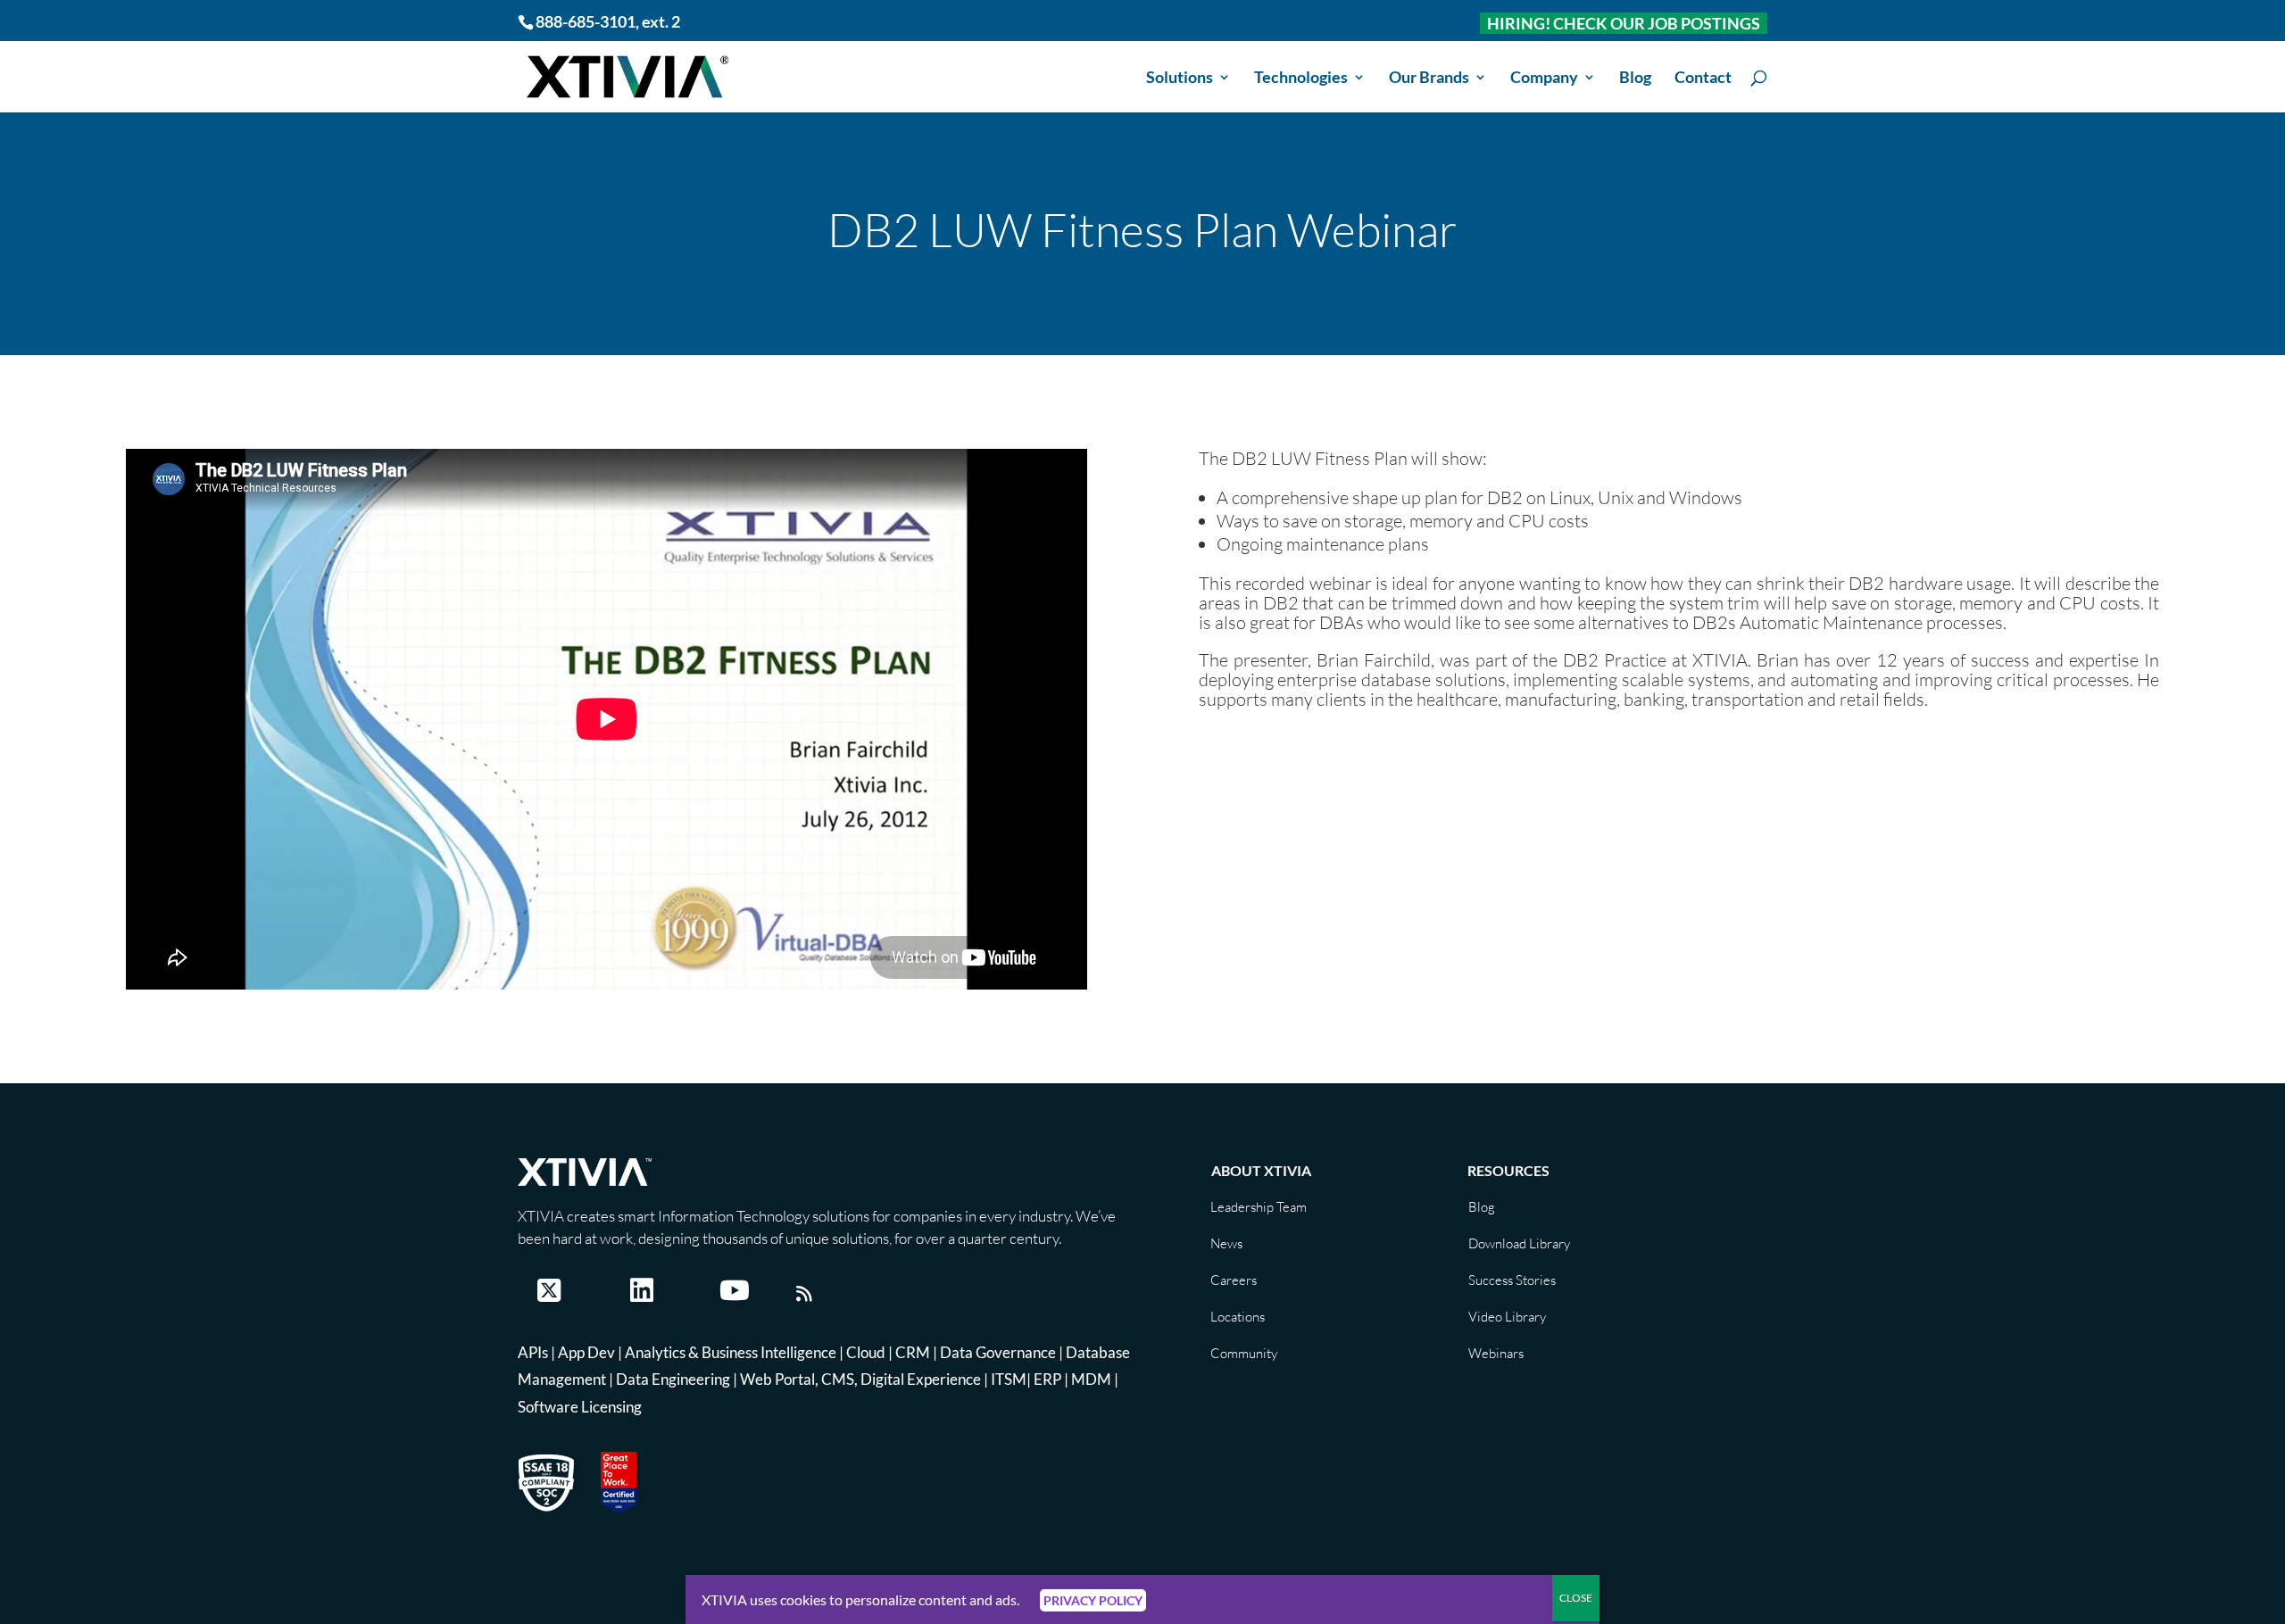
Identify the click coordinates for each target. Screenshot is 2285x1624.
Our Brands (1429, 79)
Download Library (1519, 1243)
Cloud (866, 1352)
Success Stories (1512, 1280)
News (1226, 1243)
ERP (1047, 1379)
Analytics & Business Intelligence (731, 1352)
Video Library (1507, 1317)
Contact (1703, 79)
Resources (1508, 1170)
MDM (1091, 1379)
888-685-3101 (586, 21)
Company (1544, 79)
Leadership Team (1259, 1207)
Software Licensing (580, 1407)
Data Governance (998, 1352)
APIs (533, 1352)
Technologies (1301, 79)
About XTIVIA (1261, 1170)
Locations (1238, 1317)
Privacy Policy (1093, 1600)
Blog (1635, 79)
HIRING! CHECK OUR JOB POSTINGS (1624, 23)
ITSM (1009, 1379)
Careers (1234, 1280)
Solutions (1180, 79)
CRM (913, 1352)
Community (1244, 1353)
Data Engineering (673, 1379)
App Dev (586, 1352)
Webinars (1496, 1353)
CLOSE (1576, 1598)
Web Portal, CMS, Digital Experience (860, 1379)
